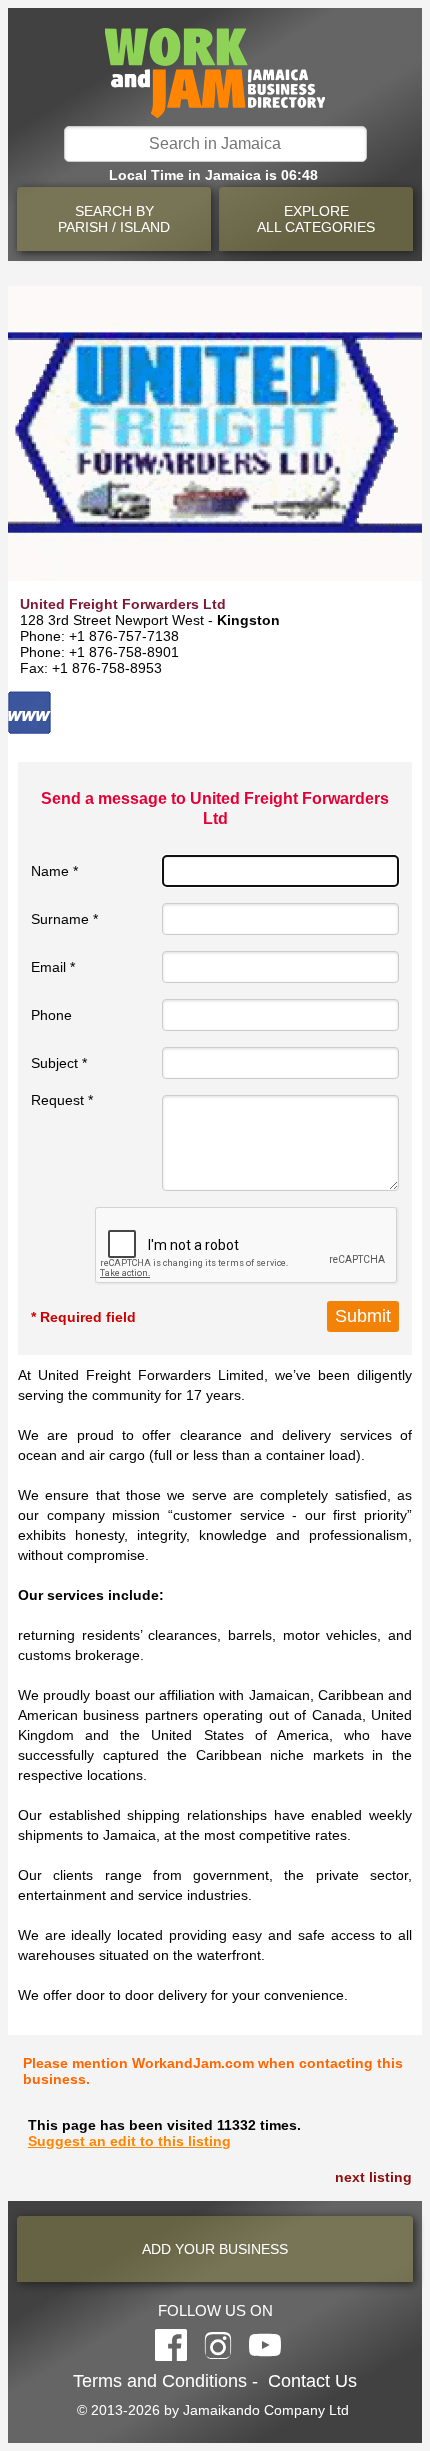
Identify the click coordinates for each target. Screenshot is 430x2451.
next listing (373, 2177)
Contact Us (312, 2381)
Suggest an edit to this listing (129, 2141)
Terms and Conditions (160, 2381)
